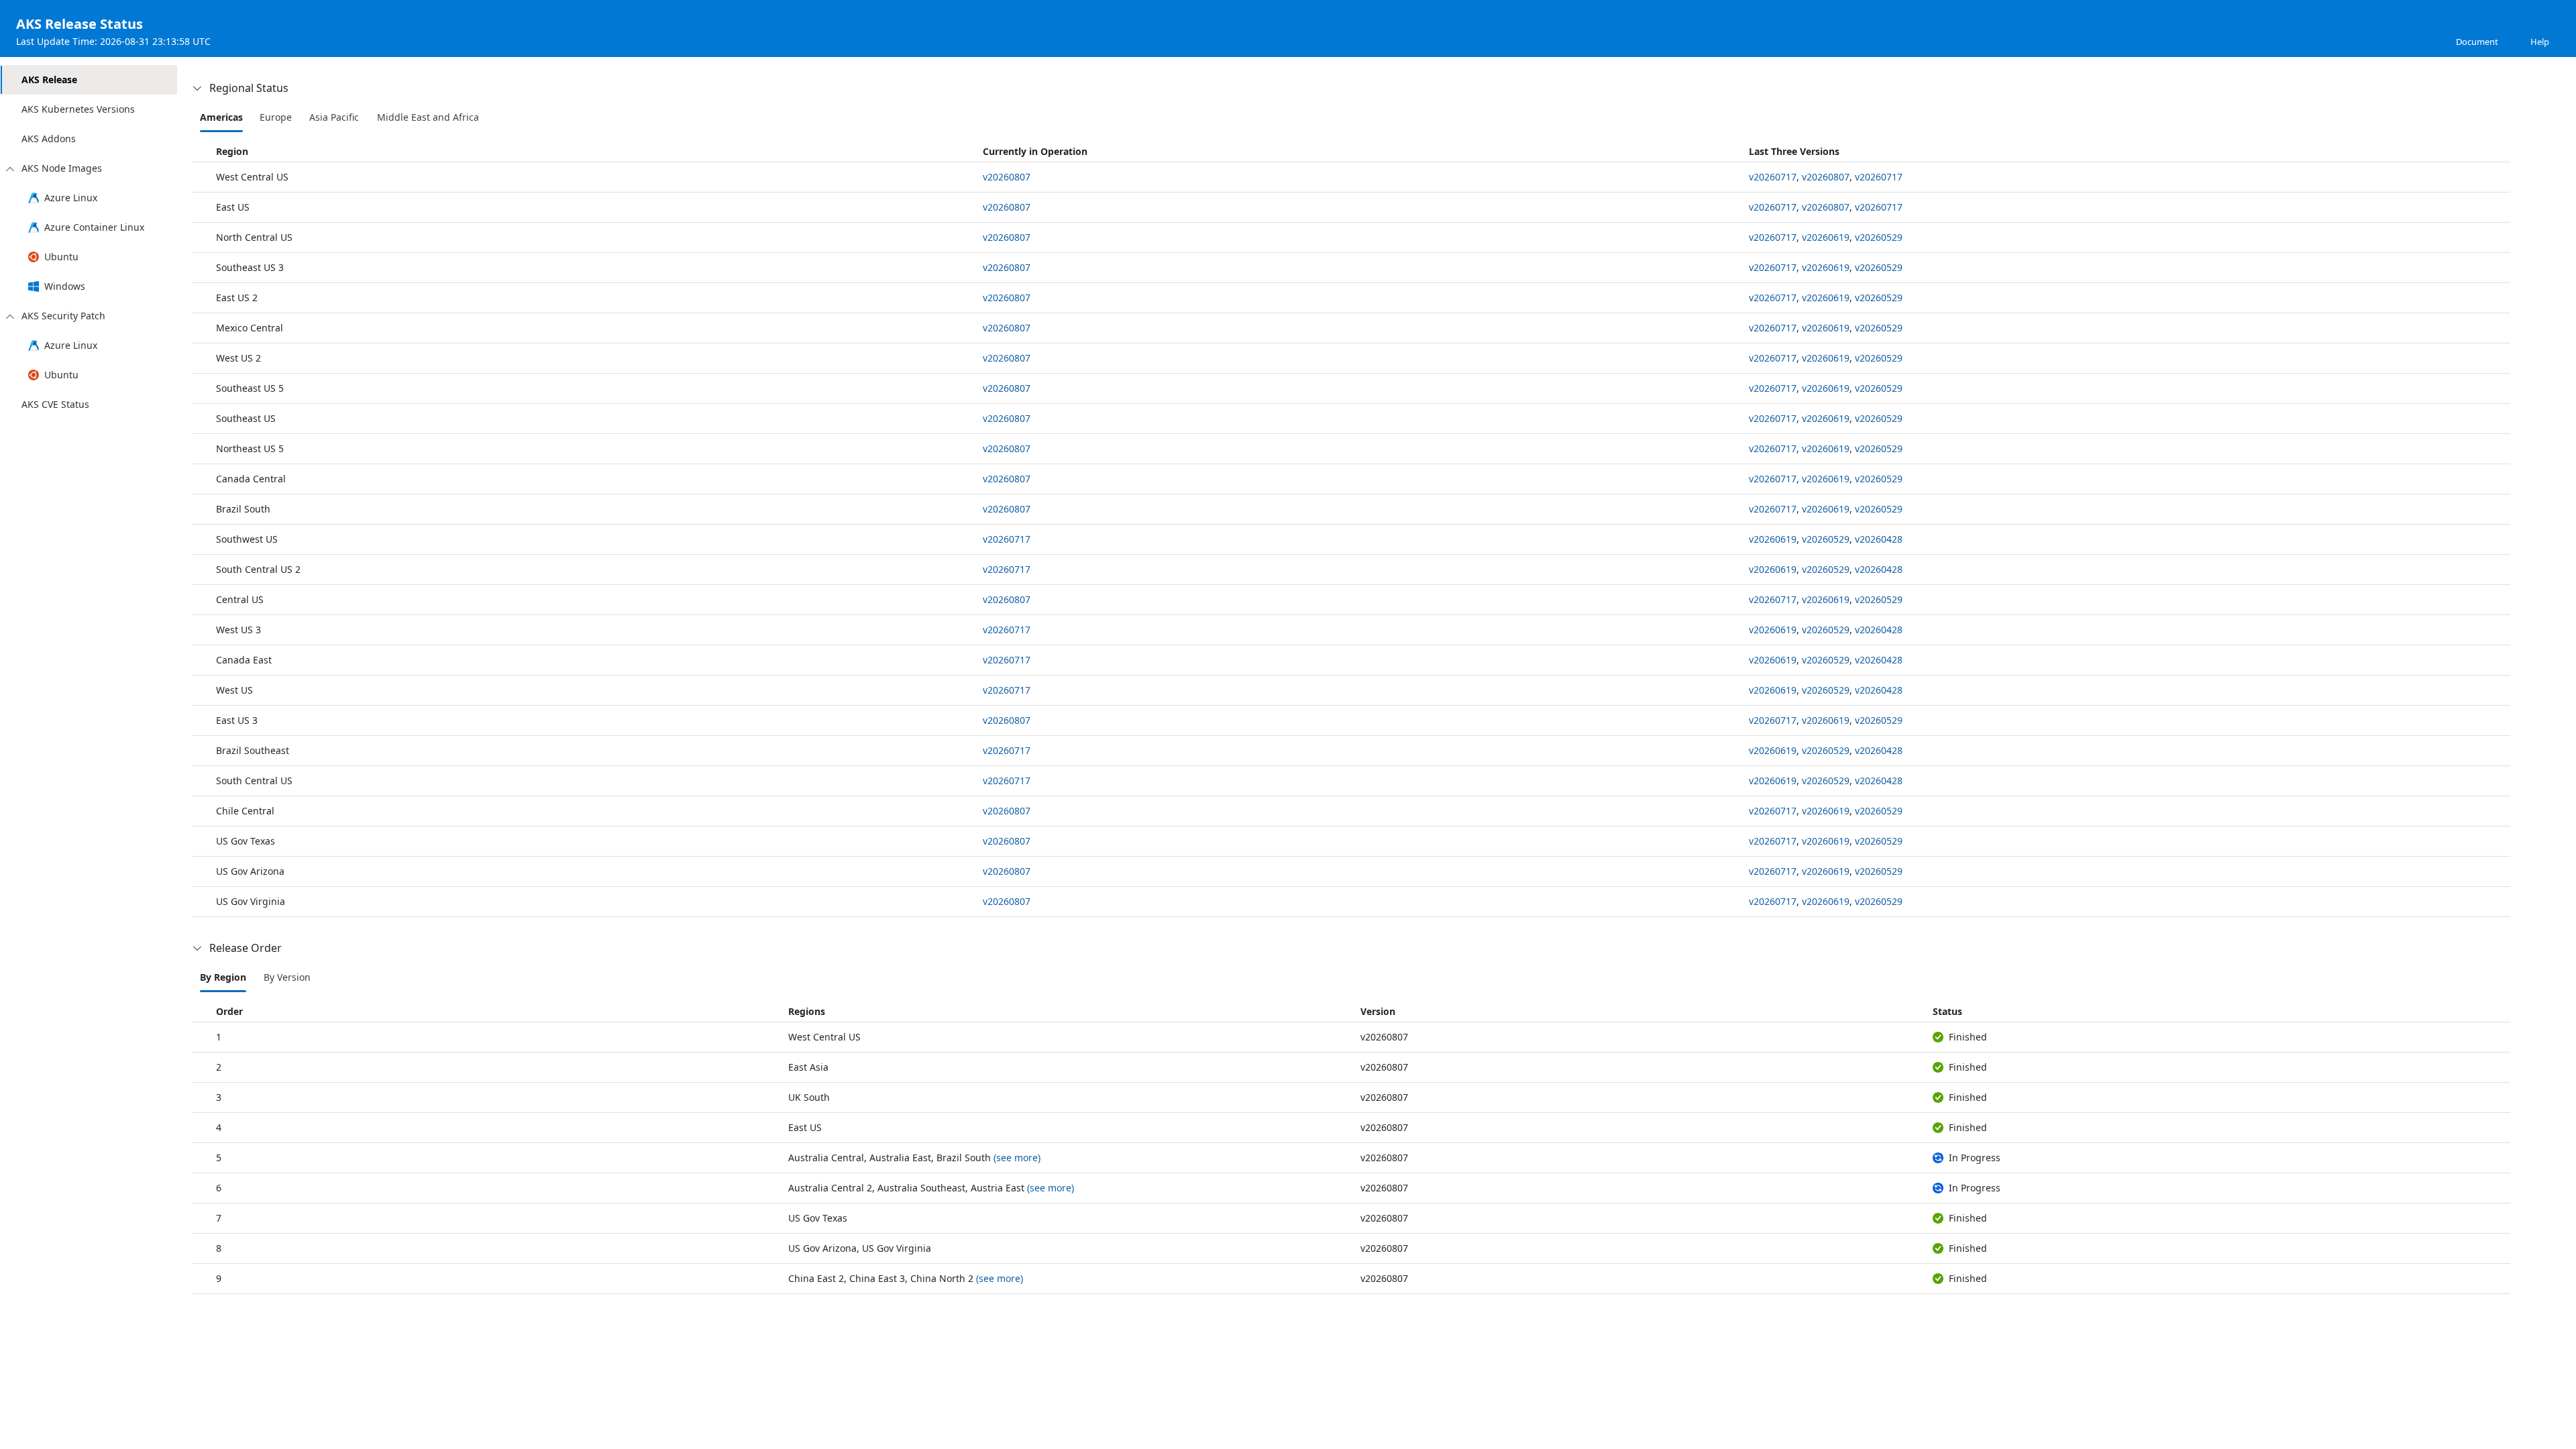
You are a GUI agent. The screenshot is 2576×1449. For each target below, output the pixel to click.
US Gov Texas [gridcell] (246, 841)
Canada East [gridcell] (244, 660)
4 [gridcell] (219, 1127)
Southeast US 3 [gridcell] (250, 267)
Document (2477, 42)
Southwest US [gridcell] (247, 539)
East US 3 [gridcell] (237, 720)
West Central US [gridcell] (252, 177)
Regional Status (249, 88)
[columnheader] (585, 151)
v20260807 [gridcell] (1384, 1037)
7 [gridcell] (219, 1218)
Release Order (246, 948)
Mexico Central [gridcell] (250, 328)
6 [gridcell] (219, 1188)
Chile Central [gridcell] (245, 811)
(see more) (1017, 1158)
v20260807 (1007, 177)
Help (2540, 42)
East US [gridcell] (233, 207)
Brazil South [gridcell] (243, 509)
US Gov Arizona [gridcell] (250, 871)
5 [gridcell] (219, 1158)
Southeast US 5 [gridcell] (250, 388)
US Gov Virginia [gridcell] (251, 901)
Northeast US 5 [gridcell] (250, 448)
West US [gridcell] (234, 690)
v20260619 (1826, 237)
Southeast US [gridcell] (246, 418)
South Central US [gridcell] (254, 781)
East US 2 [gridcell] (237, 298)
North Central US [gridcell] (254, 237)
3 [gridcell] (219, 1097)
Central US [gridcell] (240, 599)
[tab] (221, 117)
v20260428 (1879, 539)
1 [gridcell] (219, 1037)
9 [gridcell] (219, 1278)
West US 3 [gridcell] (238, 630)
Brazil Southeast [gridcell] (253, 750)
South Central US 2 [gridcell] (258, 569)
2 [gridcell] (219, 1067)
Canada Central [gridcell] (251, 479)
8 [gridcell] (219, 1248)
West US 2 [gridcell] (238, 358)
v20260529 (1879, 237)
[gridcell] (1361, 177)
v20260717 (1773, 177)
